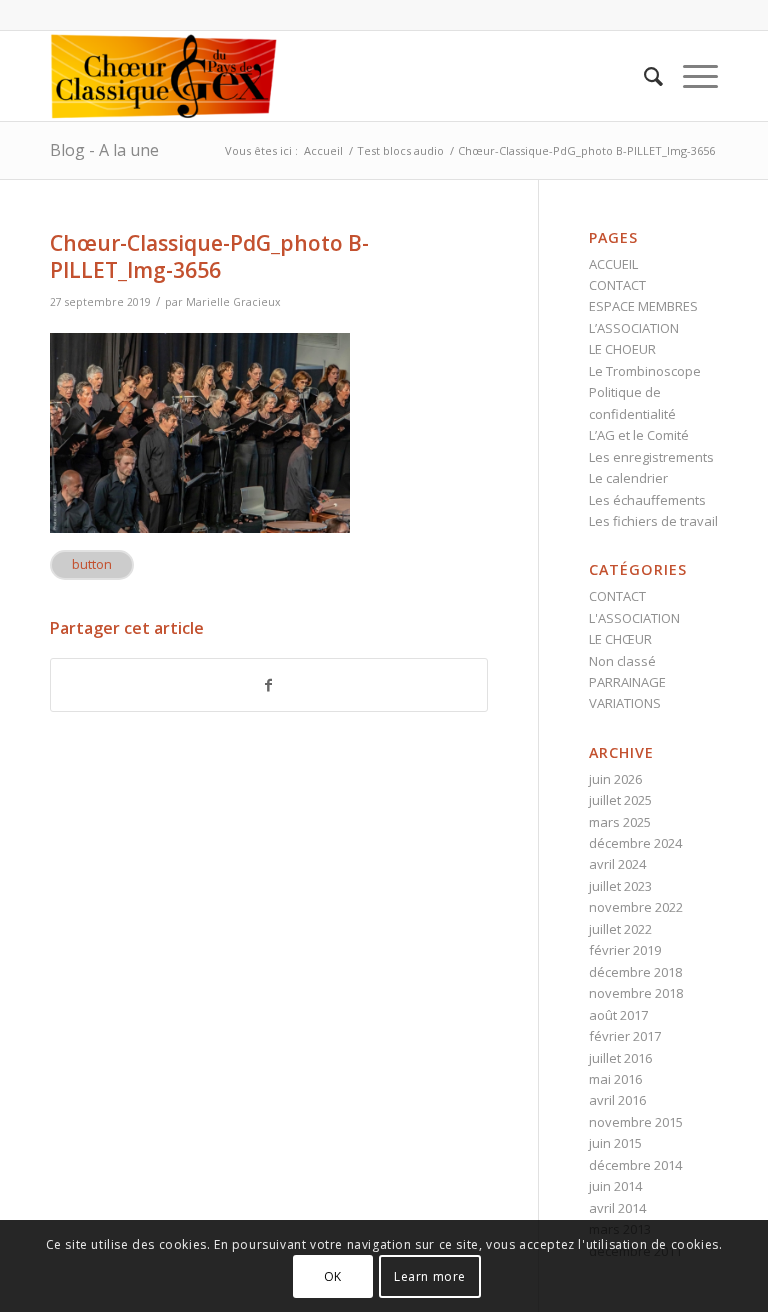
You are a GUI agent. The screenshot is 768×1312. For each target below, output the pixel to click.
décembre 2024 (635, 843)
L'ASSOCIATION (634, 618)
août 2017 (618, 1015)
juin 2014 (615, 1186)
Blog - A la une (104, 150)
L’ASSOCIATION (634, 328)
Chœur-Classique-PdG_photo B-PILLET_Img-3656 (209, 256)
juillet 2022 (620, 929)
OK (333, 1276)
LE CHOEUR (622, 349)
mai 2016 (615, 1079)
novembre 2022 (636, 907)
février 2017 (625, 1036)
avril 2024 (617, 864)
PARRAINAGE (627, 682)
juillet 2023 (620, 886)
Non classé (622, 661)
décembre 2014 (635, 1165)
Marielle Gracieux (233, 302)
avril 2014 (617, 1208)
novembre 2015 (636, 1122)
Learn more (430, 1276)
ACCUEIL (613, 264)
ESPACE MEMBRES (643, 306)
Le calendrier (628, 478)
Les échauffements (647, 500)
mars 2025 (620, 822)
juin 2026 (615, 779)
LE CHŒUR (620, 639)
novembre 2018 (636, 993)
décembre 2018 (635, 972)
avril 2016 (617, 1100)
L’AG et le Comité (639, 435)
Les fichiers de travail (653, 521)
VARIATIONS (625, 703)
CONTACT (617, 285)
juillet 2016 (620, 1058)
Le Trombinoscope (645, 371)
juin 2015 (615, 1143)
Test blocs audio (400, 150)
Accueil (323, 150)
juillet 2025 (620, 800)
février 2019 (625, 950)
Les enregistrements (651, 457)
